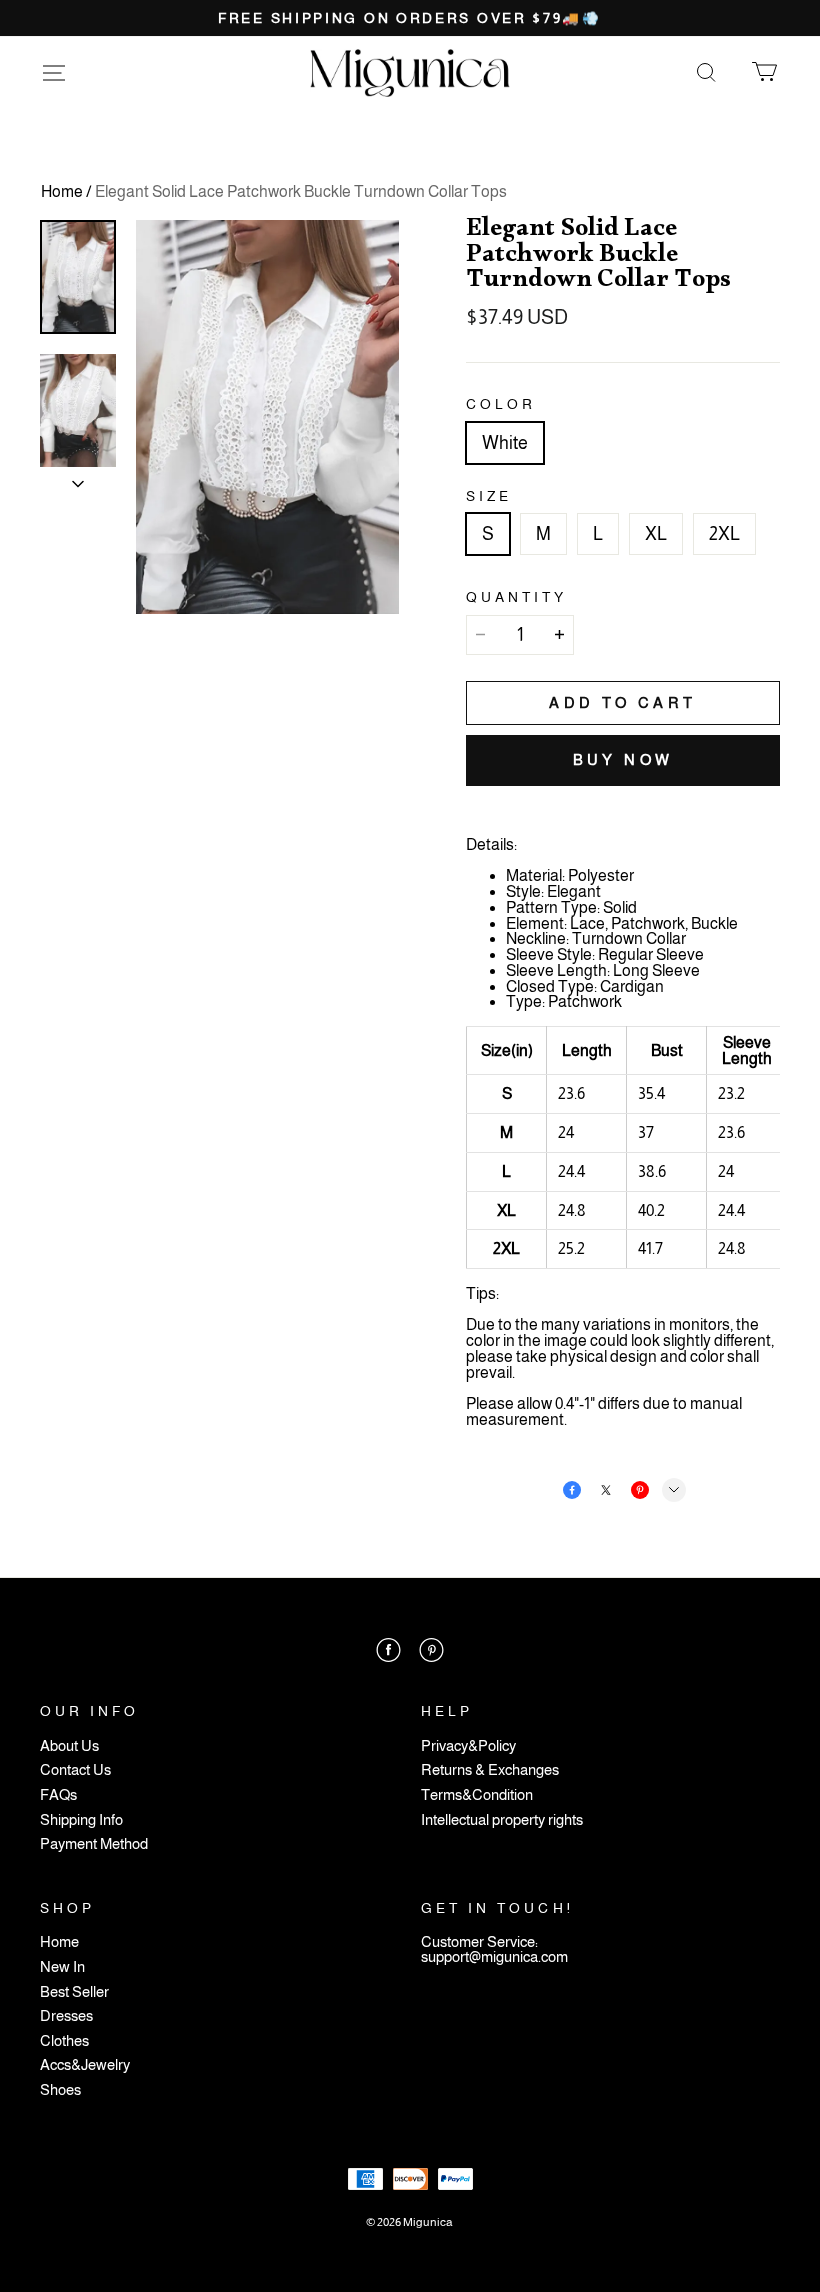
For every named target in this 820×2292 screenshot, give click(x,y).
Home (62, 191)
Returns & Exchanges (490, 1770)
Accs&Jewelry (85, 2065)
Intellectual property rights (502, 1820)
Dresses (66, 2016)
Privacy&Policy (468, 1746)
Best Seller (74, 1992)
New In (62, 1967)
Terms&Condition (477, 1795)
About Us (69, 1746)
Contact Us (75, 1770)
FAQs (58, 1795)
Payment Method (94, 1844)
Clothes (64, 2041)
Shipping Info (81, 1820)
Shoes (60, 2090)
